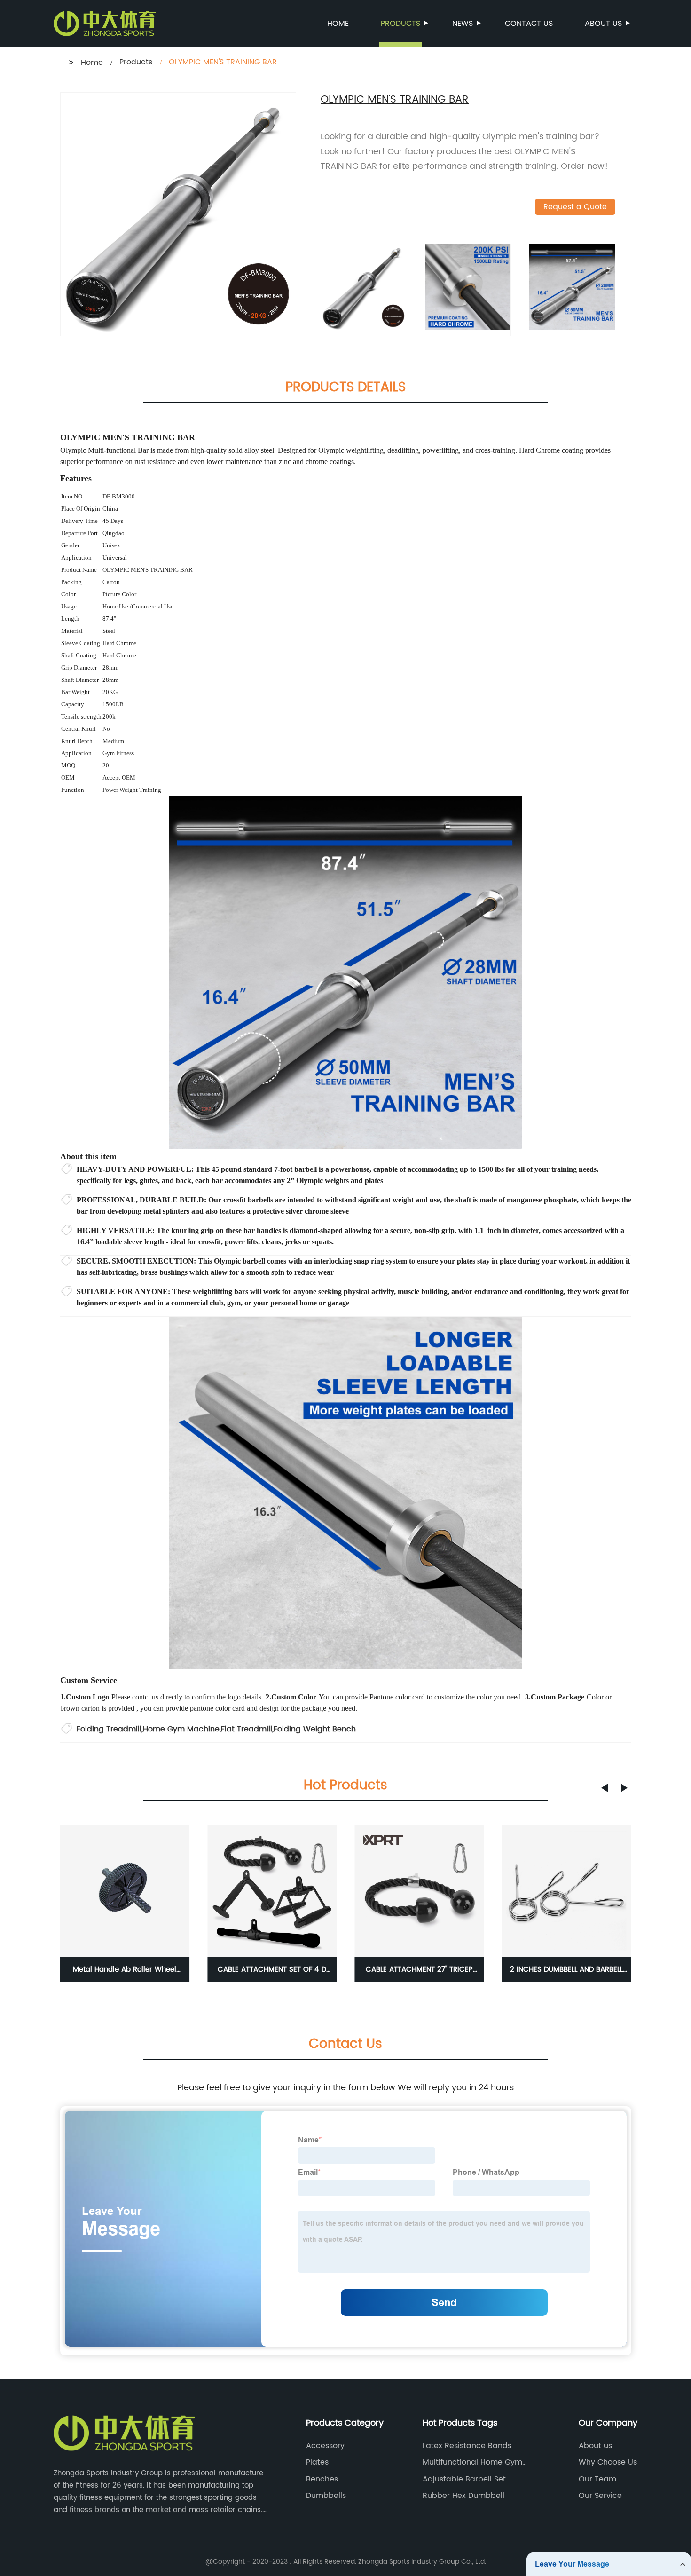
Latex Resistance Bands (467, 2446)
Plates (317, 2462)
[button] (605, 1788)
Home (338, 24)
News (463, 24)
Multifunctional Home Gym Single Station (472, 2462)
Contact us (529, 24)
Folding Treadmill (109, 1729)
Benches (322, 2479)
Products (400, 24)
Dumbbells (326, 2496)
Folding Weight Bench (315, 1729)
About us (603, 24)
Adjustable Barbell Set (464, 2479)
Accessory (325, 2446)
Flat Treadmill (247, 1729)
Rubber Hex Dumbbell (463, 2496)
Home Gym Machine (181, 1729)
